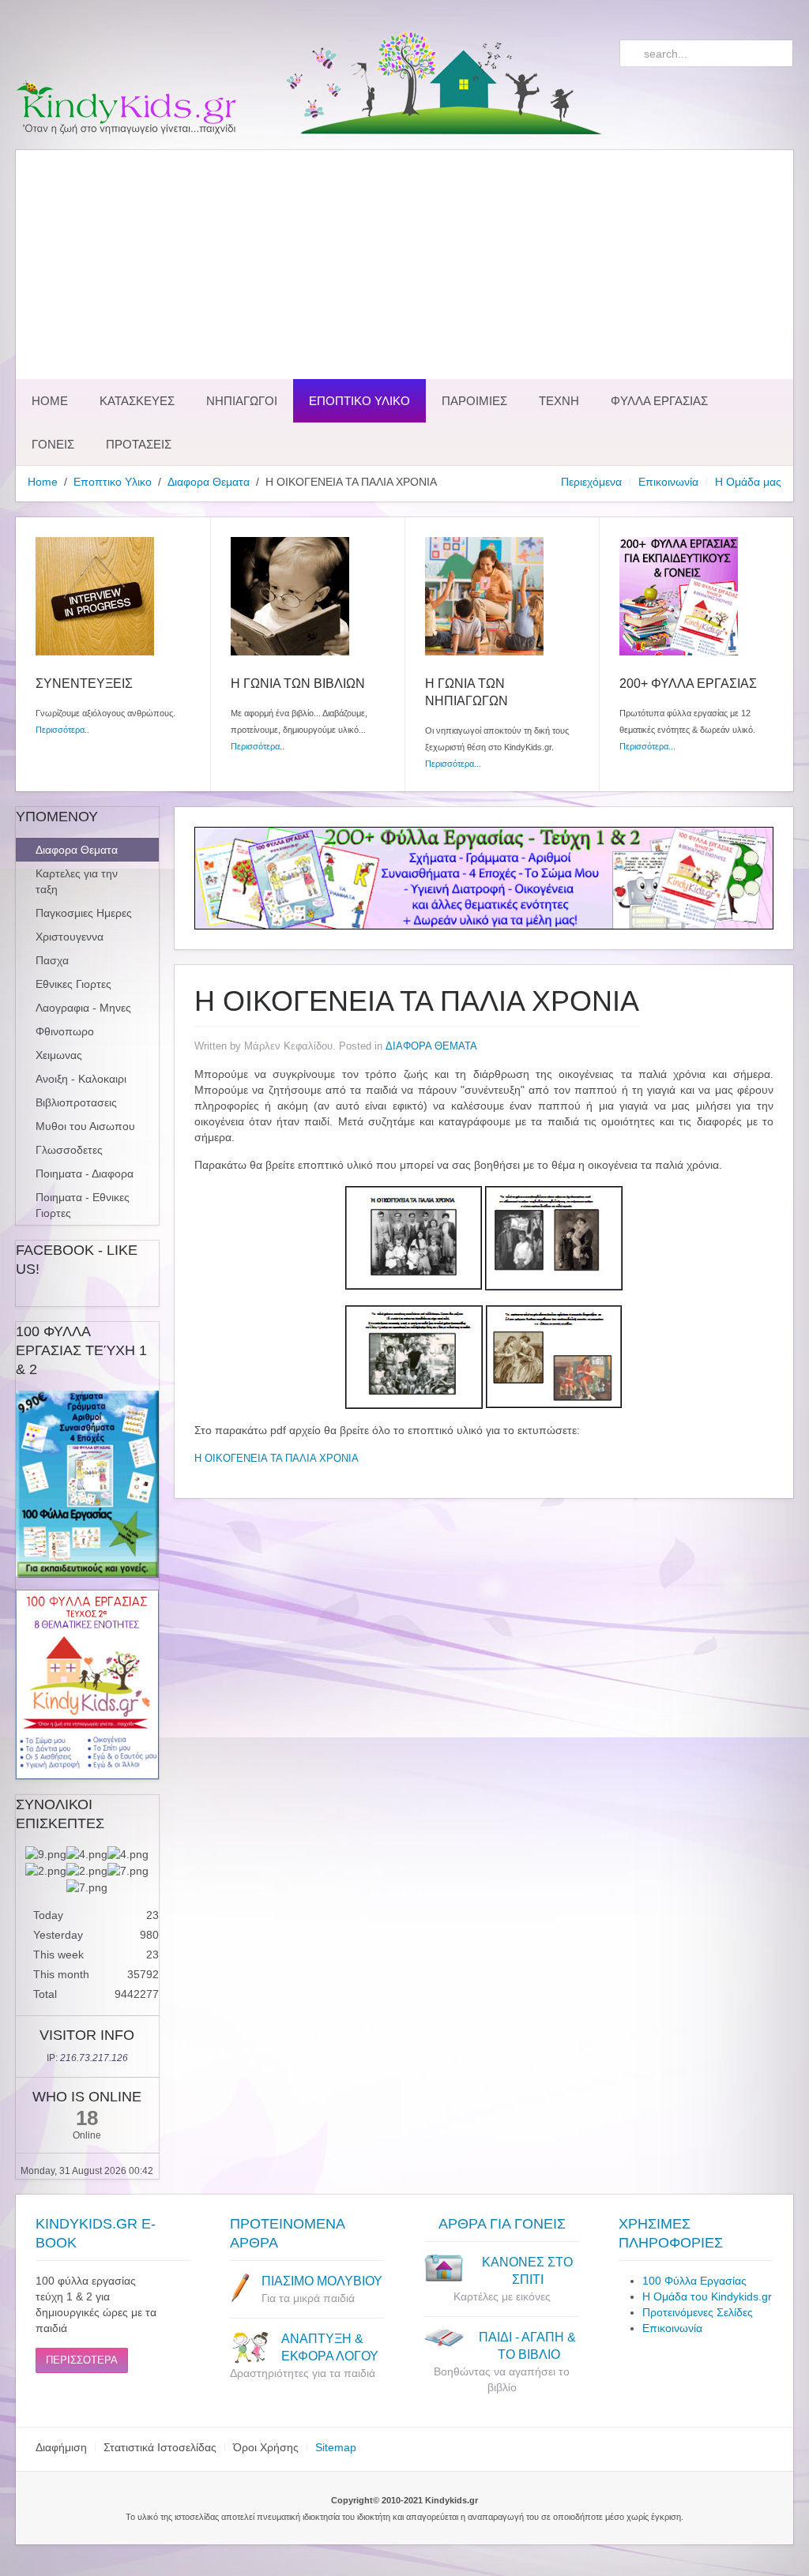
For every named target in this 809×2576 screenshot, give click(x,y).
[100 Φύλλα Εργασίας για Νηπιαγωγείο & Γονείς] (87, 1484)
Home (50, 401)
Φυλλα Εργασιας (659, 401)
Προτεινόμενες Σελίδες (698, 2312)
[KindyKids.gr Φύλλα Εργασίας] (484, 877)
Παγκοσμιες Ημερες (84, 913)
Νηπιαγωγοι (242, 401)
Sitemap (336, 2447)
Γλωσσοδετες (69, 1150)
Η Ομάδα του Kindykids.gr (707, 2296)
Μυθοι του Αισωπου (85, 1126)
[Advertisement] (404, 261)
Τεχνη (559, 401)
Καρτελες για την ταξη (77, 881)
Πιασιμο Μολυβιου (322, 2281)
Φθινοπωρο (65, 1031)
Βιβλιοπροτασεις (76, 1102)
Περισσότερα (60, 730)
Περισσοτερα (82, 2360)
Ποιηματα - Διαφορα (85, 1173)
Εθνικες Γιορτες (73, 984)
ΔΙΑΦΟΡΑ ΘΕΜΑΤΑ (431, 1046)
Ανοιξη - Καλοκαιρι (81, 1079)
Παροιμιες (474, 401)
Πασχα (52, 960)
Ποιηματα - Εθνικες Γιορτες (83, 1205)
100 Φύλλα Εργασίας (694, 2281)
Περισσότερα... (453, 764)
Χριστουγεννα (70, 937)
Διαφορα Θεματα (209, 482)
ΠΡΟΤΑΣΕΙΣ (139, 444)
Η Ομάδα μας (748, 482)
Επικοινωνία (668, 482)
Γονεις (53, 444)
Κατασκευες (137, 401)
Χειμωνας (59, 1055)
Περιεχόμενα (591, 482)
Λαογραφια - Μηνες (83, 1008)
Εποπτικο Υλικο (359, 401)
